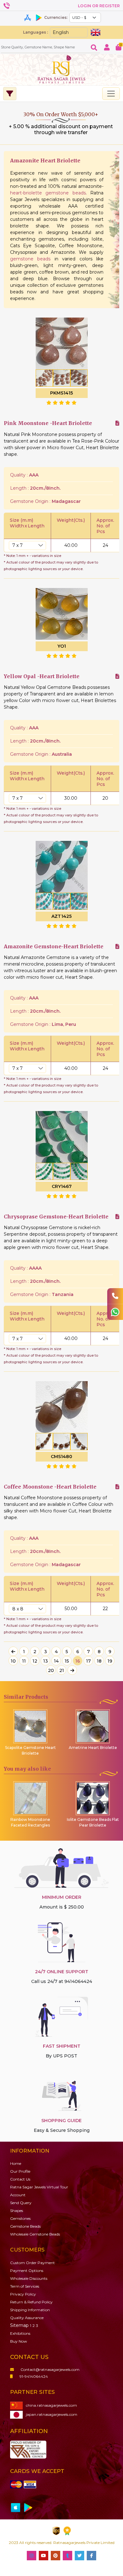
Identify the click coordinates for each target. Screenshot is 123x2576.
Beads (25, 2226)
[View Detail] (117, 423)
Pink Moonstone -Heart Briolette (48, 423)
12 (35, 1661)
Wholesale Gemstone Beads (35, 2234)
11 (24, 1661)
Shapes (17, 2211)
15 (67, 1661)
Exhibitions (20, 2333)
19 (110, 1661)
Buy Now (19, 2341)
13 (46, 1661)
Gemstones (20, 2218)
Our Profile (20, 2171)
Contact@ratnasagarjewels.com (50, 2369)
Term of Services (25, 2286)
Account (18, 2195)
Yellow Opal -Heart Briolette (42, 676)
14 (56, 1661)
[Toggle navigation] (111, 94)
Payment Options (27, 2271)
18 (99, 1661)
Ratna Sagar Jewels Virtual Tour (39, 2187)
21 (62, 1670)
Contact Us (20, 2179)
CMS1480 (61, 1457)
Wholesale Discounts (29, 2278)
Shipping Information (30, 2310)
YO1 (62, 646)
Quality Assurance (27, 2318)
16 (78, 1661)
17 (88, 1661)
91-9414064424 (34, 2376)
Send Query (21, 2203)
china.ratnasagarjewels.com (51, 2405)
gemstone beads (30, 259)
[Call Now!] (115, 1296)
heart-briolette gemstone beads (48, 193)
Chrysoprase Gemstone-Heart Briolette (56, 1217)
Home (16, 2163)
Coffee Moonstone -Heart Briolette (50, 1487)
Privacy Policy (23, 2294)
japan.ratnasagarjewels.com (52, 2414)
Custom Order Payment (32, 2263)
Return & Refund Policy (31, 2302)
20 (51, 1670)
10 (13, 1661)
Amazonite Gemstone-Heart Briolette (54, 947)
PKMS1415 (61, 393)
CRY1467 (62, 1186)
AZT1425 (61, 916)
